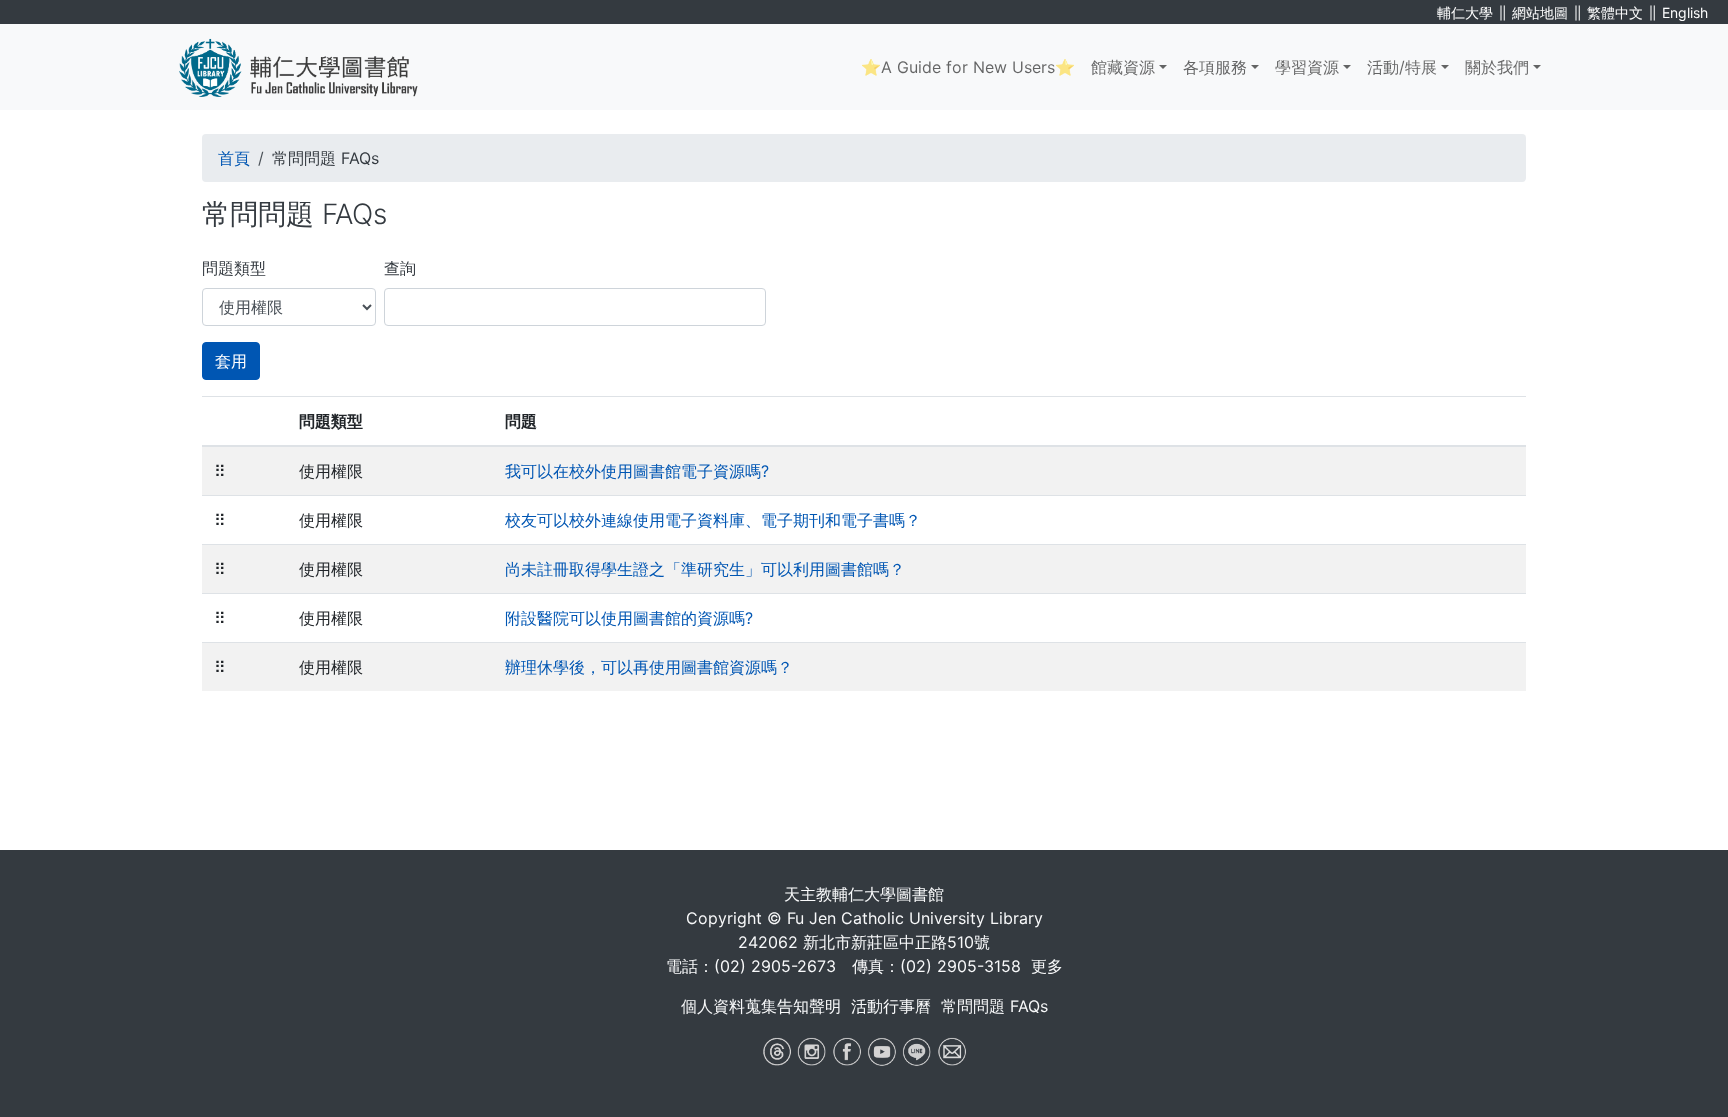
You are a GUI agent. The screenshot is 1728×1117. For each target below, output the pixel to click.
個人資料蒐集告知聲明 (761, 1006)
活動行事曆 (891, 1006)
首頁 (234, 158)
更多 (1047, 966)
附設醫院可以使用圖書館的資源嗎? (629, 618)
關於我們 (1497, 67)
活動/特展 (1402, 67)
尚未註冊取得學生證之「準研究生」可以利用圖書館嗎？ (705, 569)
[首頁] (313, 67)
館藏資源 (1123, 67)
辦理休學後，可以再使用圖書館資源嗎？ (649, 667)
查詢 (400, 268)
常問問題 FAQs (994, 1006)
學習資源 (1307, 67)
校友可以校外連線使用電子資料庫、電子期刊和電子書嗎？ (713, 520)
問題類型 (234, 268)
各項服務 (1215, 67)
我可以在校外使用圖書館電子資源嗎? (637, 471)
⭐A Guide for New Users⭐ (968, 67)
